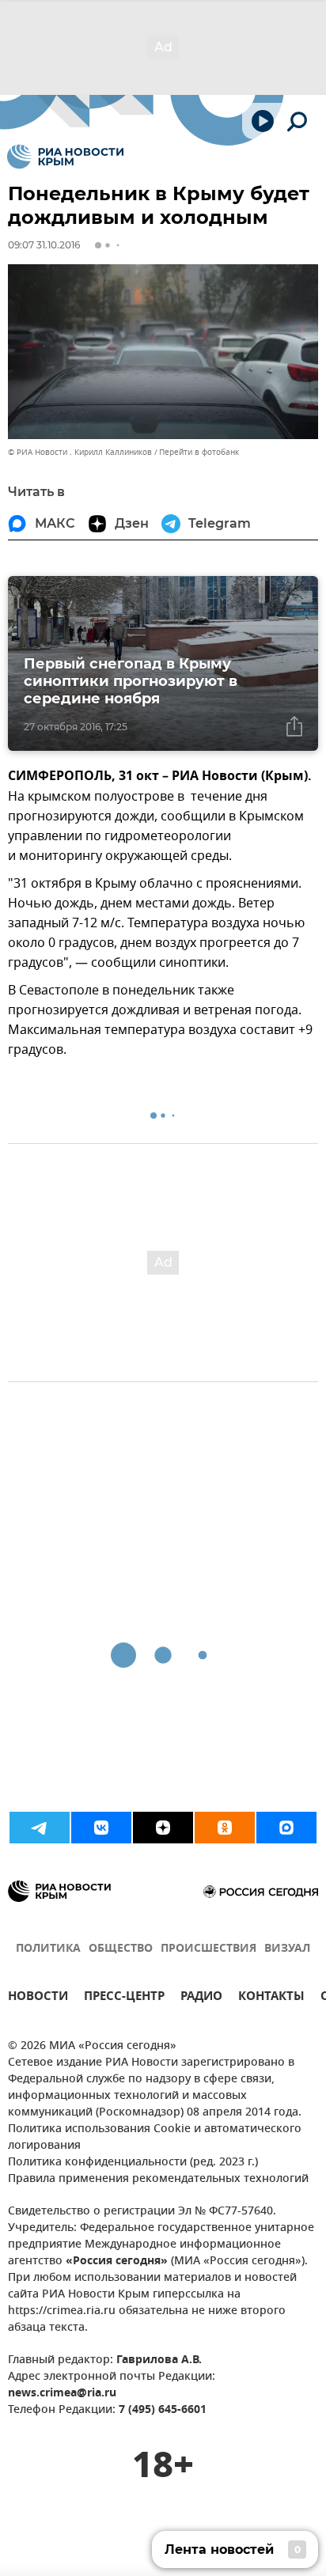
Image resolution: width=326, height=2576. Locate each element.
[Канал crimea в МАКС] (286, 1828)
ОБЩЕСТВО (121, 1949)
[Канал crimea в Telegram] (40, 1828)
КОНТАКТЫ (271, 1998)
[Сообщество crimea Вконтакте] (101, 1828)
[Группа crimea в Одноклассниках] (225, 1828)
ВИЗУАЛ (287, 1949)
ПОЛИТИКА (48, 1949)
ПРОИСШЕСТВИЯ (208, 1949)
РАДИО (201, 1998)
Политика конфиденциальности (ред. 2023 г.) (133, 2163)
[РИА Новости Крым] (65, 157)
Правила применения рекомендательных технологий (158, 2179)
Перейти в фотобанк (199, 452)
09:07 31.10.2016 (44, 245)
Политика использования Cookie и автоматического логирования (155, 2138)
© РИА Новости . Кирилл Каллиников (80, 452)
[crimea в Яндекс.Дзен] (163, 1828)
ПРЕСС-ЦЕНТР (124, 1998)
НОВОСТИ (38, 1998)
